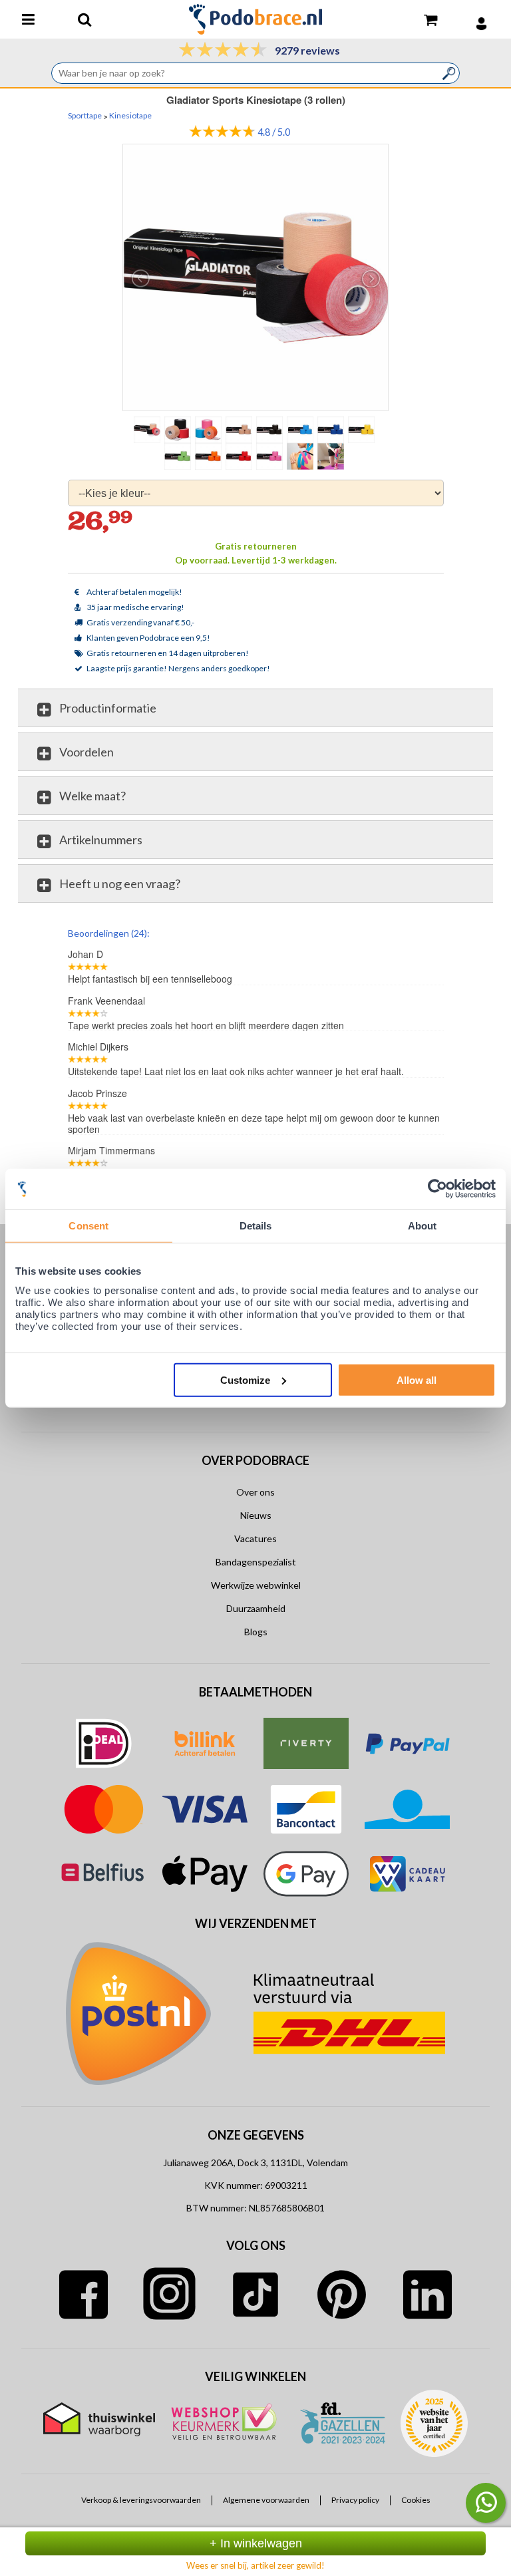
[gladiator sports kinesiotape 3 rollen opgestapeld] (179, 429)
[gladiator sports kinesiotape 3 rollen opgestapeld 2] (210, 429)
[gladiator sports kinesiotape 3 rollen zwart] (271, 429)
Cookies (416, 2500)
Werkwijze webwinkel (256, 1585)
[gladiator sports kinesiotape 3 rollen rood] (240, 456)
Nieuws (256, 1515)
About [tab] (423, 1226)
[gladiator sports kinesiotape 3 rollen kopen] (256, 277)
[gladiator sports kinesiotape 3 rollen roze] (271, 456)
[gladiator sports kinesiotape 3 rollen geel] (363, 429)
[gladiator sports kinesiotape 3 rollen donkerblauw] (332, 429)
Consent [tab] (88, 1226)
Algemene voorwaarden (266, 2500)
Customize (245, 1379)
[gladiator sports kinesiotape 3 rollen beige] (240, 429)
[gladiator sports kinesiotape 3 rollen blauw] (301, 429)
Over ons (255, 1492)
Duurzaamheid (256, 1608)
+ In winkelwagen (256, 2543)
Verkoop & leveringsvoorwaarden (141, 2500)
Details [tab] (256, 1226)
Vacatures (255, 1538)
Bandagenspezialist (256, 1562)
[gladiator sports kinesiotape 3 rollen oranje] (210, 456)
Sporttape (85, 116)
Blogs (256, 1632)
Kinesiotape (130, 116)
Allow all (417, 1379)
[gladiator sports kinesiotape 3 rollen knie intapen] (332, 456)
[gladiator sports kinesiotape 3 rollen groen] (179, 456)
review (431, 932)
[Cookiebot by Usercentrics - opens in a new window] (437, 1189)
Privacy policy (355, 2500)
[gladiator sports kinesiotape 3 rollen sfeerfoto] (301, 456)
